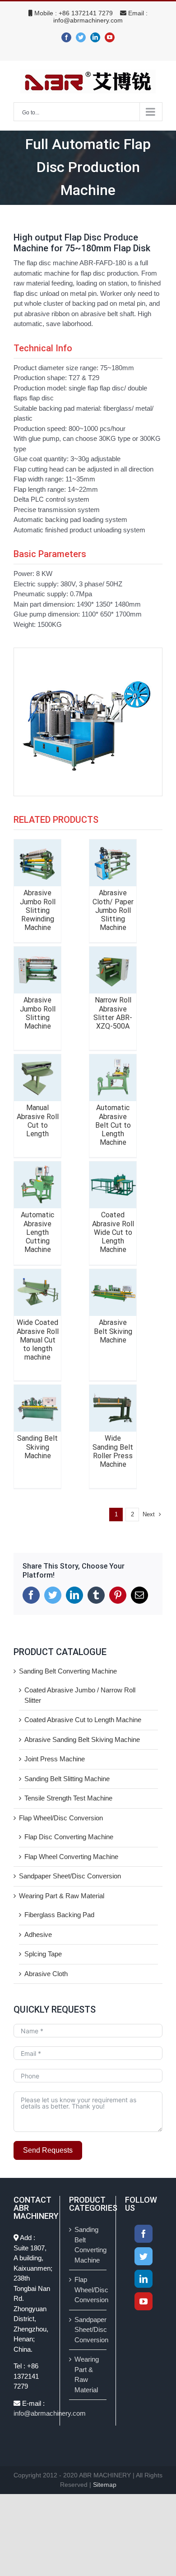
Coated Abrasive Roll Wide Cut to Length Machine (113, 1232)
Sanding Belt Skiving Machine (37, 1447)
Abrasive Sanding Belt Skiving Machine (82, 1739)
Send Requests (48, 2150)
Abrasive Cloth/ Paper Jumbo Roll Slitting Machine (113, 910)
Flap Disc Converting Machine (69, 1837)
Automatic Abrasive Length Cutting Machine (37, 1232)
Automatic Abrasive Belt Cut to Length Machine (113, 1125)
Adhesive (38, 1934)
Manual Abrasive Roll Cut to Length (38, 1121)
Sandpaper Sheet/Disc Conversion (70, 1876)
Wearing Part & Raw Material (62, 1896)
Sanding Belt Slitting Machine (67, 1779)
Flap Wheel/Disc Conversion (61, 1818)
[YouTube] (144, 2301)
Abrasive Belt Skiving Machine (113, 1331)
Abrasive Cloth (46, 1974)
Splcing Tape (43, 1954)
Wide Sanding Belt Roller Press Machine (113, 1451)
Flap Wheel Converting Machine (71, 1857)
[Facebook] (144, 2234)
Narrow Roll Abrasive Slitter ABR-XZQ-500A (113, 1013)
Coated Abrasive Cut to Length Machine (83, 1720)
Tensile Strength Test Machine (68, 1798)
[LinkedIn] (144, 2279)
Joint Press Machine (55, 1759)
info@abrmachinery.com (88, 20)
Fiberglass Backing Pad (59, 1915)
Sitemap (105, 2485)
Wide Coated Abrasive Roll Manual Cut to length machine (38, 1340)
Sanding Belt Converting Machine (68, 1671)
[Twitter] (144, 2256)
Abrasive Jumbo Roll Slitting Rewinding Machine (38, 910)
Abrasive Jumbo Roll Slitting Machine (38, 1013)
